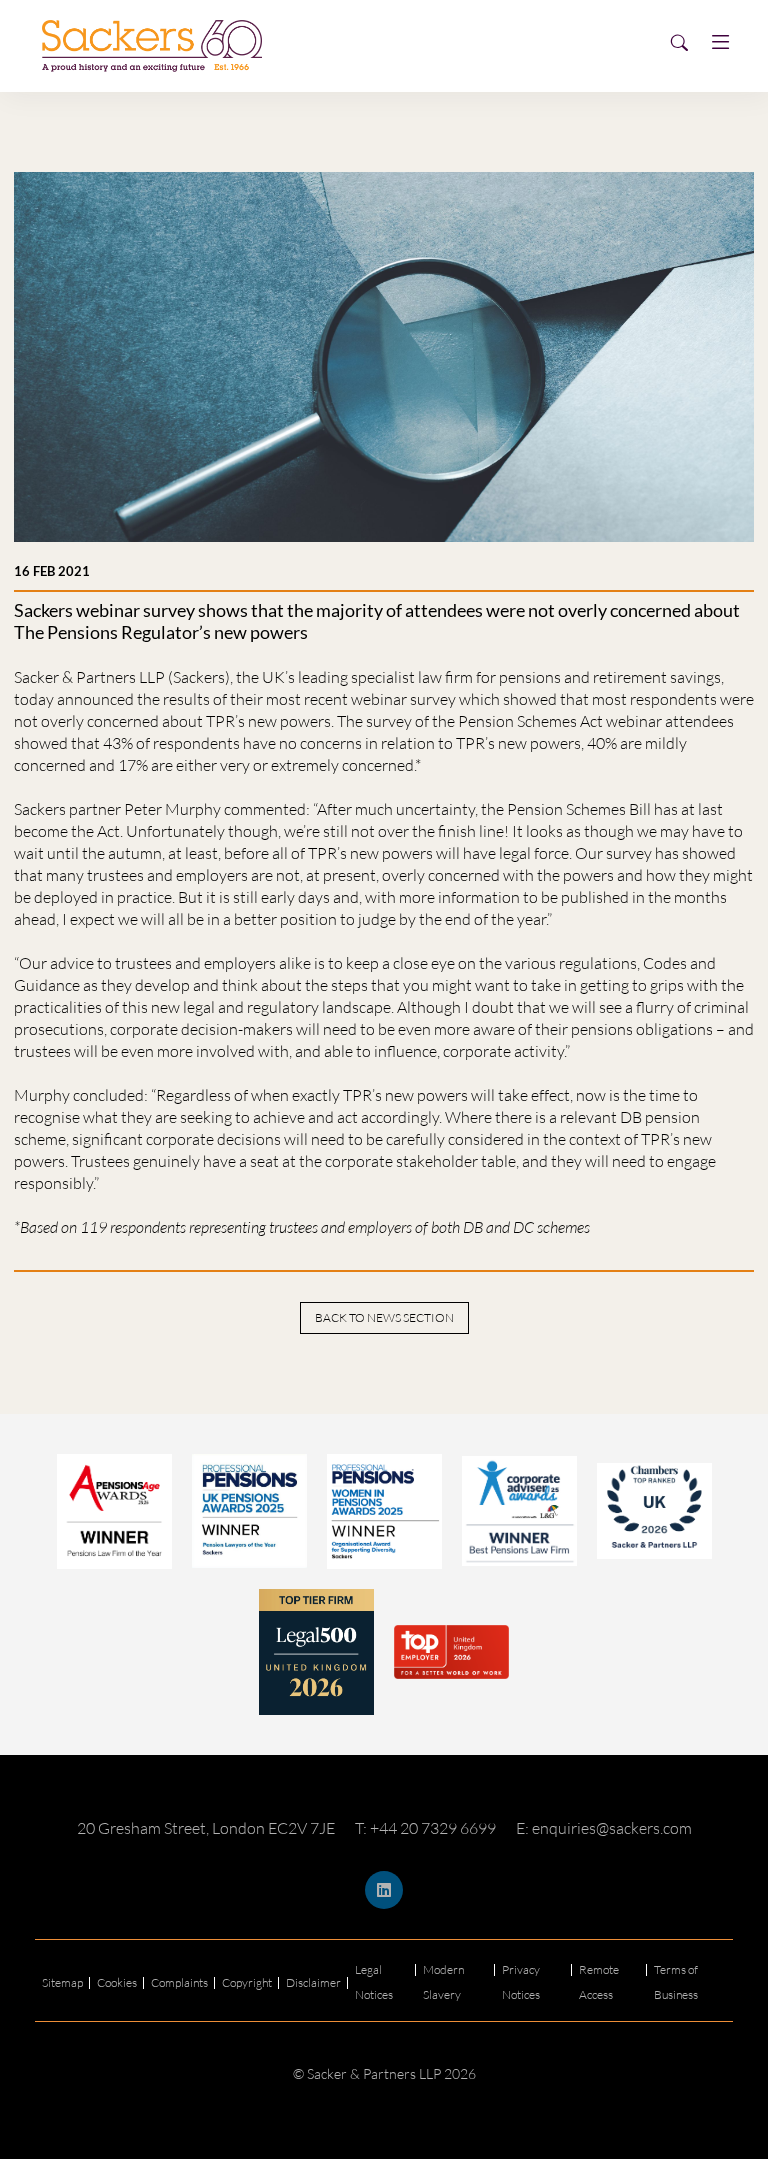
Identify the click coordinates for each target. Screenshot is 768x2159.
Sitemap (62, 1982)
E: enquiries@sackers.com (604, 1828)
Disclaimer (313, 1982)
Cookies (117, 1982)
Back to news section (384, 1317)
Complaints (179, 1982)
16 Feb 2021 (52, 571)
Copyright (247, 1982)
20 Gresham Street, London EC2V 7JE (206, 1828)
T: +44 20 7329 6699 (425, 1828)
